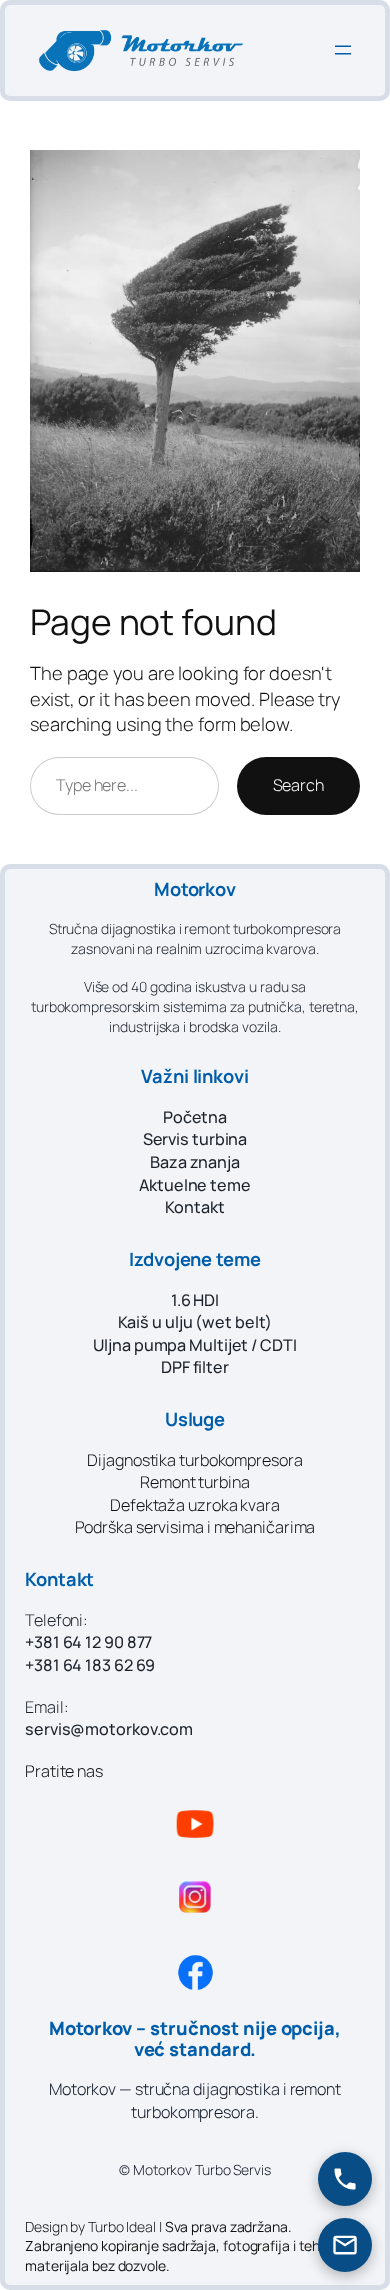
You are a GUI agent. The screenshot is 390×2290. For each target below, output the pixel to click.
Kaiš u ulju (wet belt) (195, 1322)
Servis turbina (195, 1139)
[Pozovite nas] (345, 2179)
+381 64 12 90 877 (88, 1642)
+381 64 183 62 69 (90, 1665)
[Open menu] (343, 50)
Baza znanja (195, 1162)
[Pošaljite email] (345, 2245)
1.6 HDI (195, 1300)
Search (298, 785)
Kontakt (194, 1207)
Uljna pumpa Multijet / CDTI (194, 1345)
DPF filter (195, 1367)
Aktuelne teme (195, 1185)
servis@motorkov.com (109, 1729)
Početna (195, 1117)
